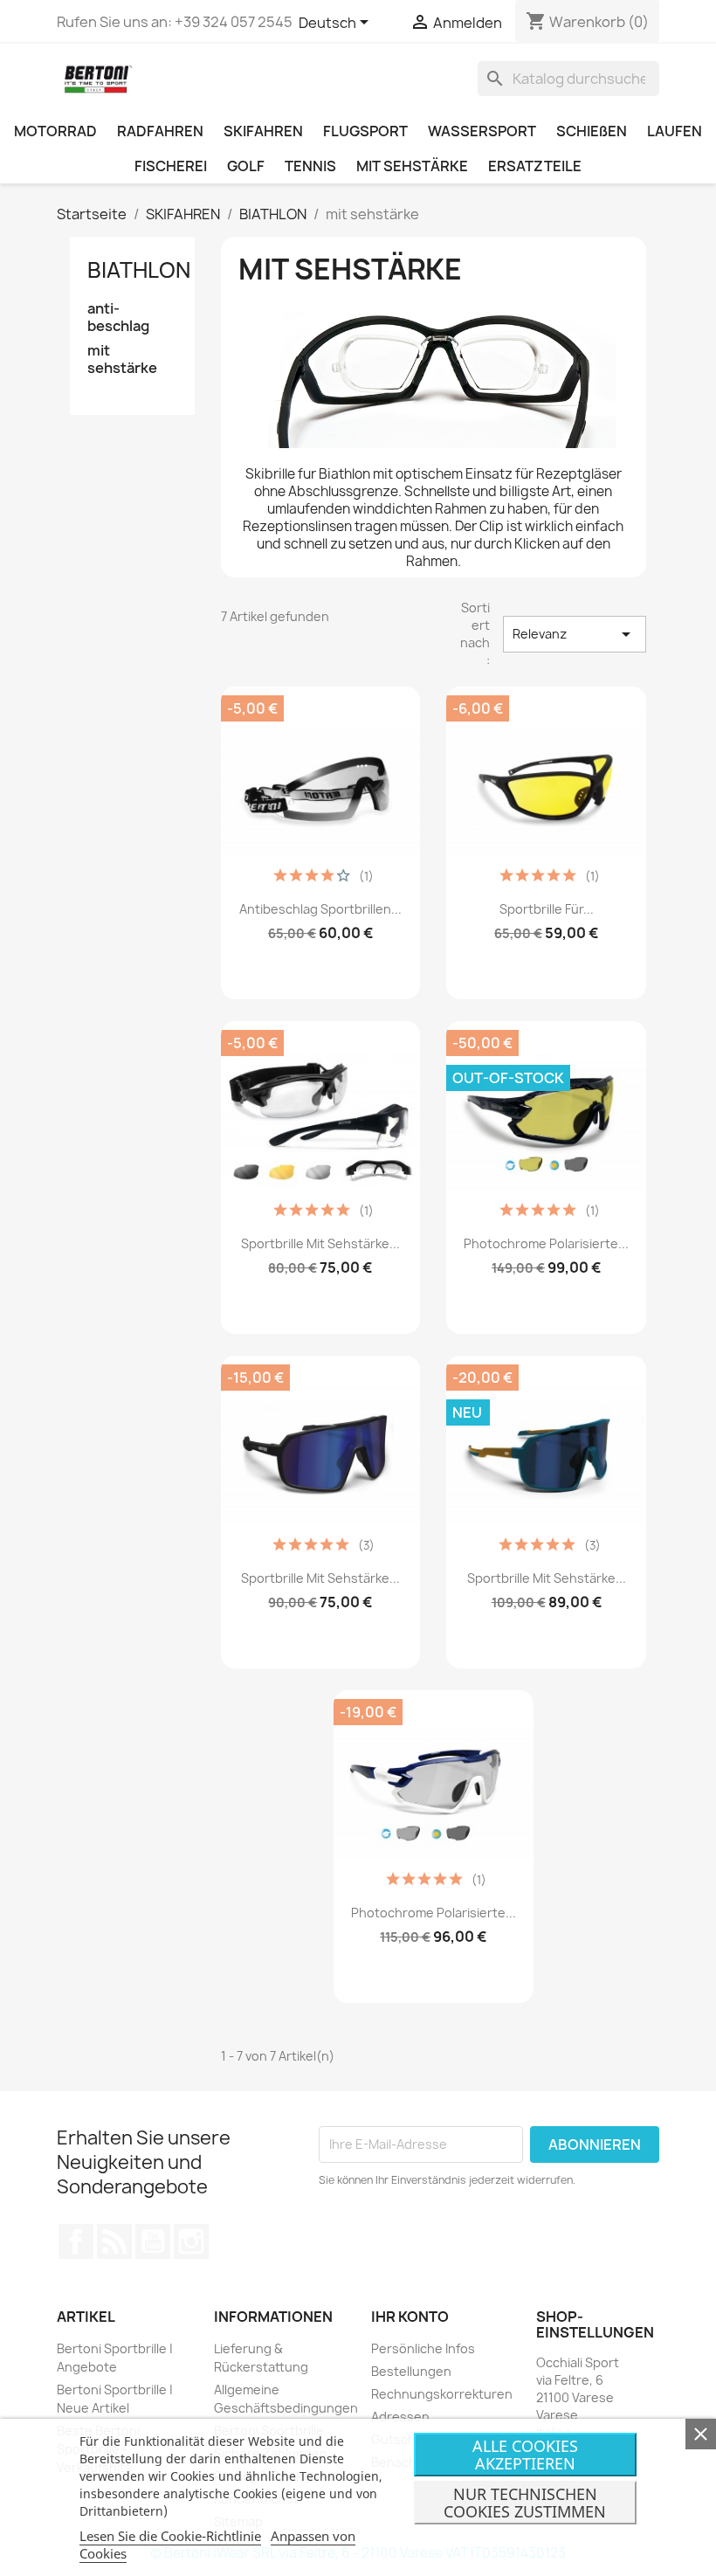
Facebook (76, 2241)
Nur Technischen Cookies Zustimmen (525, 2503)
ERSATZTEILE (535, 166)
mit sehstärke (122, 359)
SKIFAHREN (263, 131)
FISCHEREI (171, 166)
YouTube (153, 2241)
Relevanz (575, 634)
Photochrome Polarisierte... (546, 1243)
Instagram (191, 2241)
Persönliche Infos (423, 2348)
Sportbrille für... (547, 909)
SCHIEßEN (592, 131)
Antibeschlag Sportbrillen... (320, 909)
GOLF (246, 166)
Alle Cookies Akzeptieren (525, 2455)
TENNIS (310, 166)
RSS (114, 2241)
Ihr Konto (410, 2317)
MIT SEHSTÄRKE (412, 166)
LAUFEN (675, 131)
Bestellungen (411, 2371)
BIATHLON (139, 270)
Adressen (400, 2417)
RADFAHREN (160, 131)
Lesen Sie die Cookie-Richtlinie (170, 2536)
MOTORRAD (55, 131)
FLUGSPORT (365, 131)
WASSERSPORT (482, 131)
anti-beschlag (118, 318)
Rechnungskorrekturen (442, 2394)
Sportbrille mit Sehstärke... (320, 1243)
